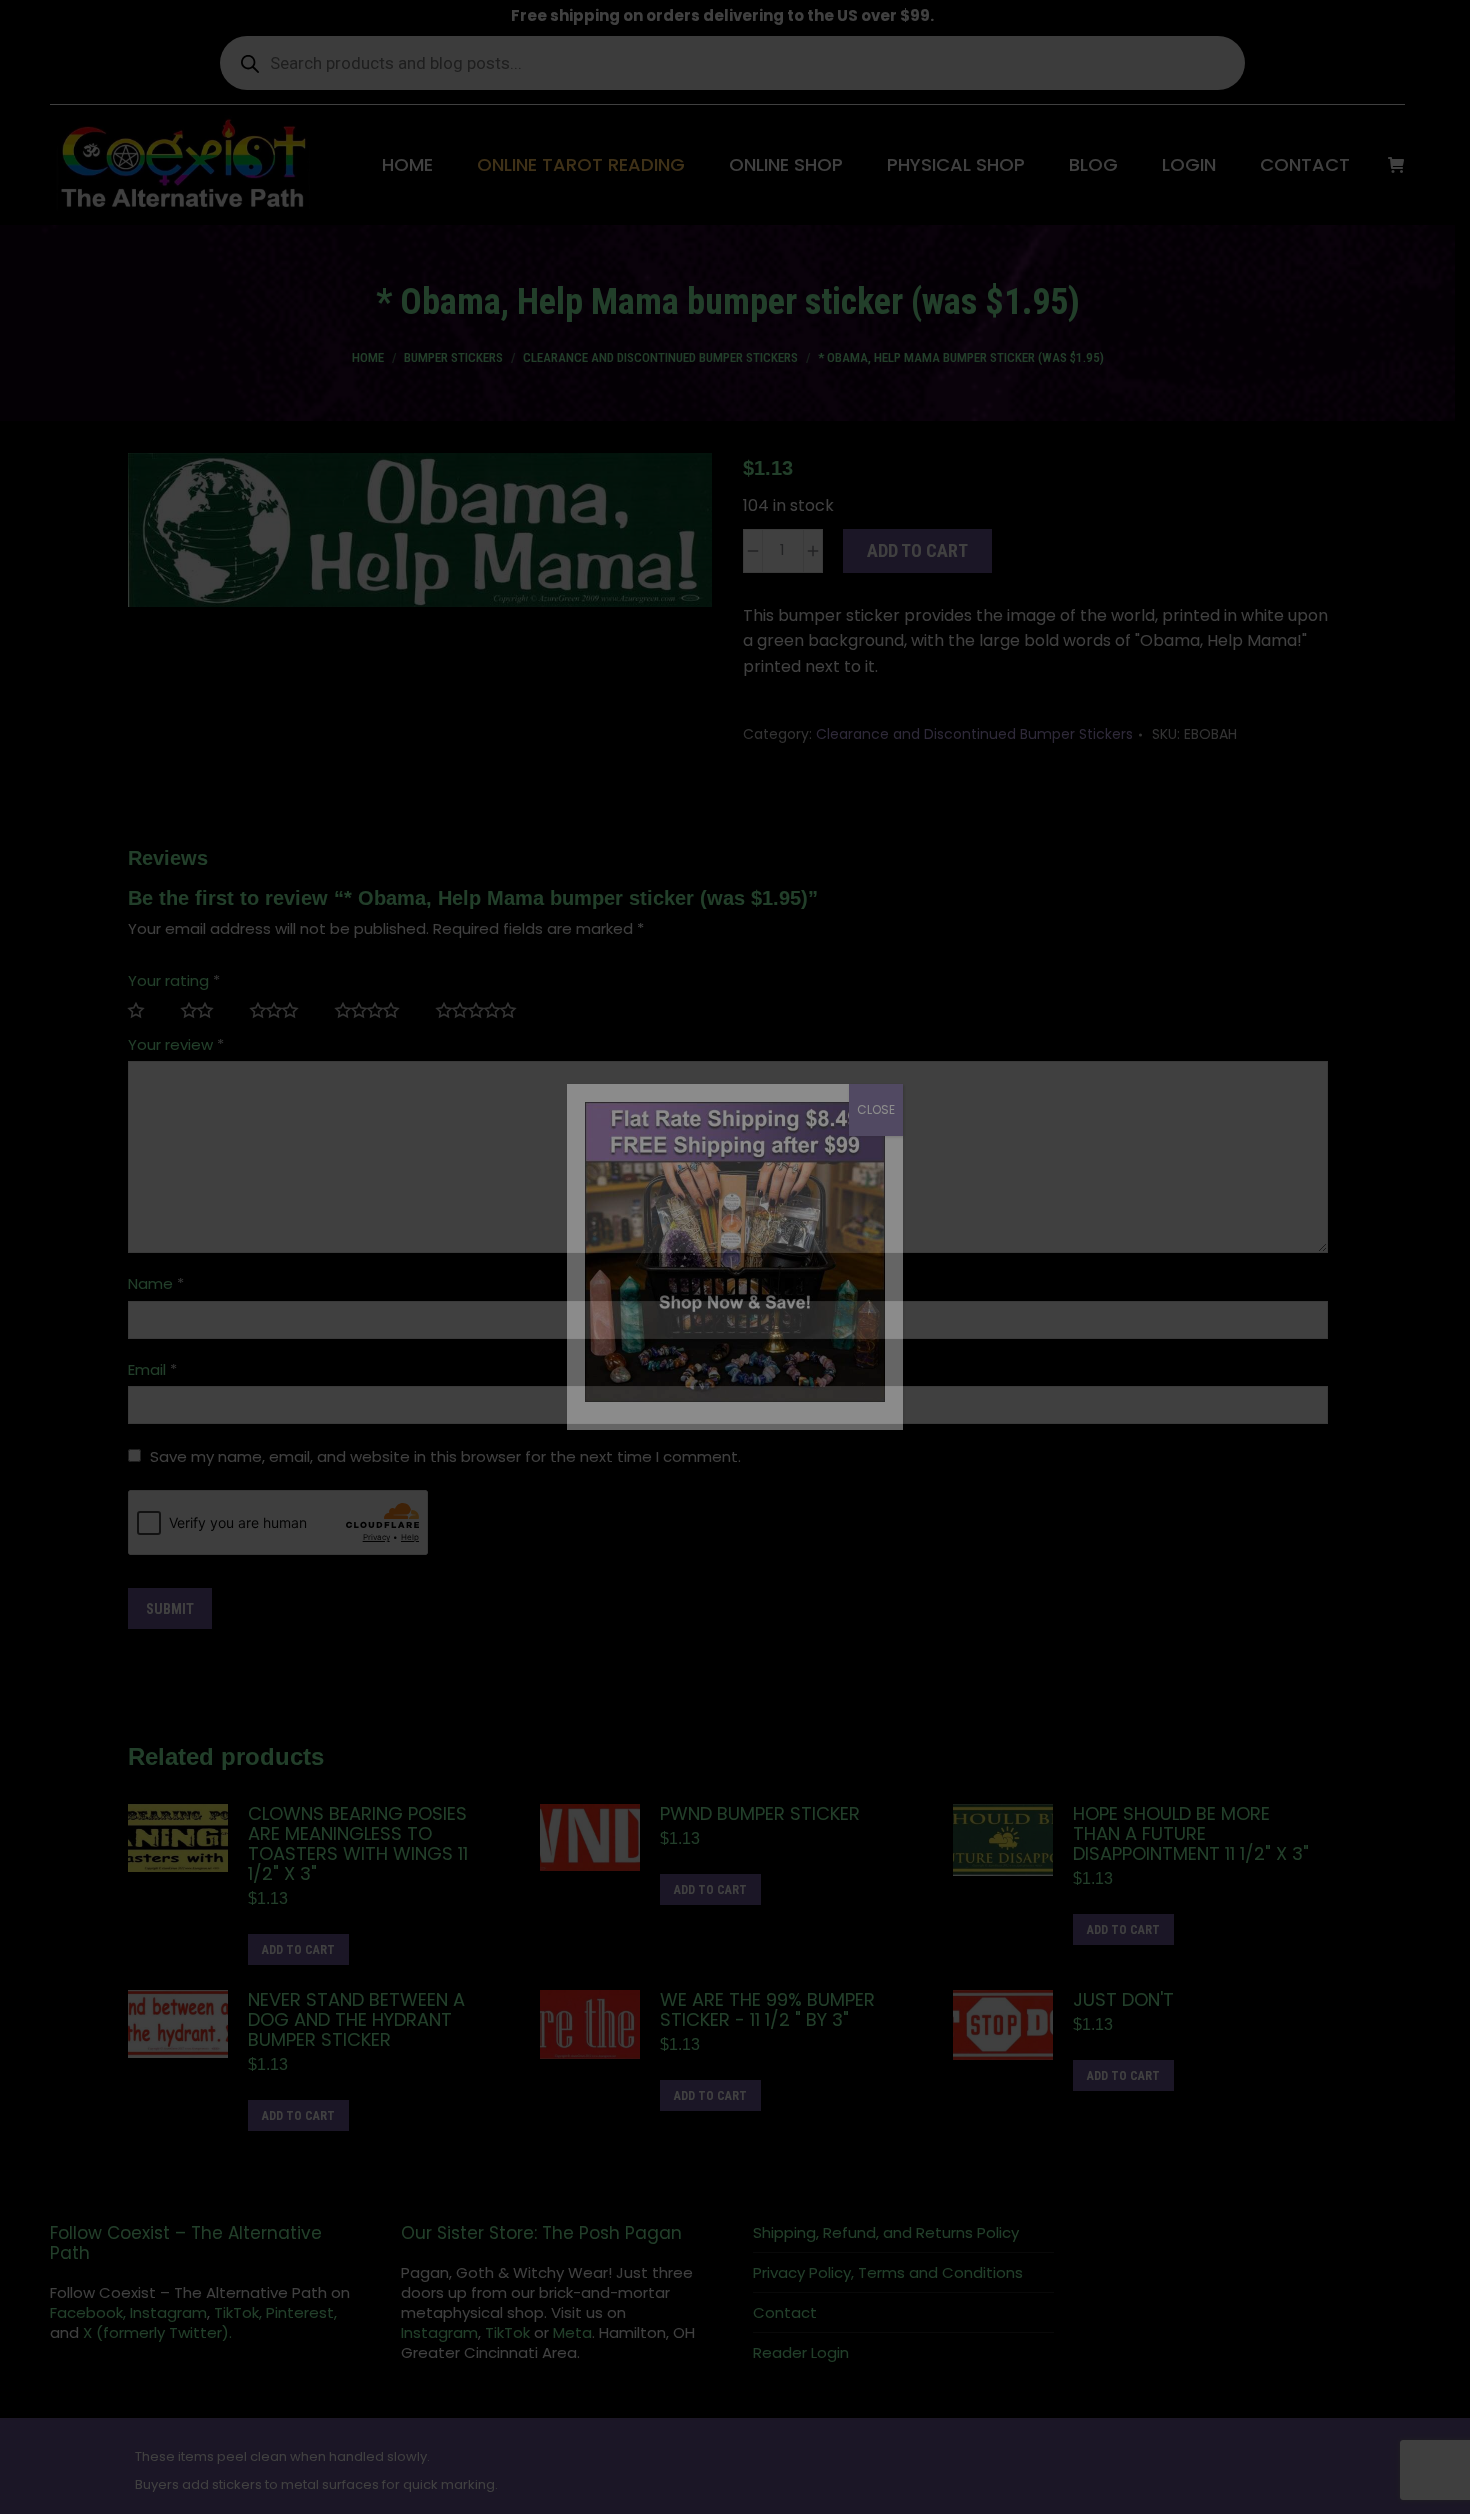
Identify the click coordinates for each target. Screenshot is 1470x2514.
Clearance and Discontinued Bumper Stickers (981, 734)
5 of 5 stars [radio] (491, 1011)
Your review (183, 1044)
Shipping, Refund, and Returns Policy (893, 2233)
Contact (792, 2313)
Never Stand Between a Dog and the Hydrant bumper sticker (363, 2020)
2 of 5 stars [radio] (212, 1011)
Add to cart (924, 550)
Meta (576, 2332)
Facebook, (88, 2312)
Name (163, 1283)
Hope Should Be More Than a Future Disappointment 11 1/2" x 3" (1198, 1834)
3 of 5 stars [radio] (289, 1011)
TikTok (511, 2332)
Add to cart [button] (305, 1950)
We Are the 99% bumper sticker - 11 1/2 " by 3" (775, 2010)
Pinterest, (301, 2312)
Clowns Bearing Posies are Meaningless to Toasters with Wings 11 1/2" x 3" (365, 1844)
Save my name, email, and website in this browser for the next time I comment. (452, 1456)
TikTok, (238, 2312)
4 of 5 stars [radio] (382, 1011)
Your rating (181, 980)
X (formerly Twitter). (157, 2332)
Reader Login (808, 2353)
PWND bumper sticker (768, 1814)
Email (159, 1369)
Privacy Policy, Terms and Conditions (895, 2273)
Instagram (168, 2312)
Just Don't (1130, 2000)
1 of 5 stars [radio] (151, 1011)
